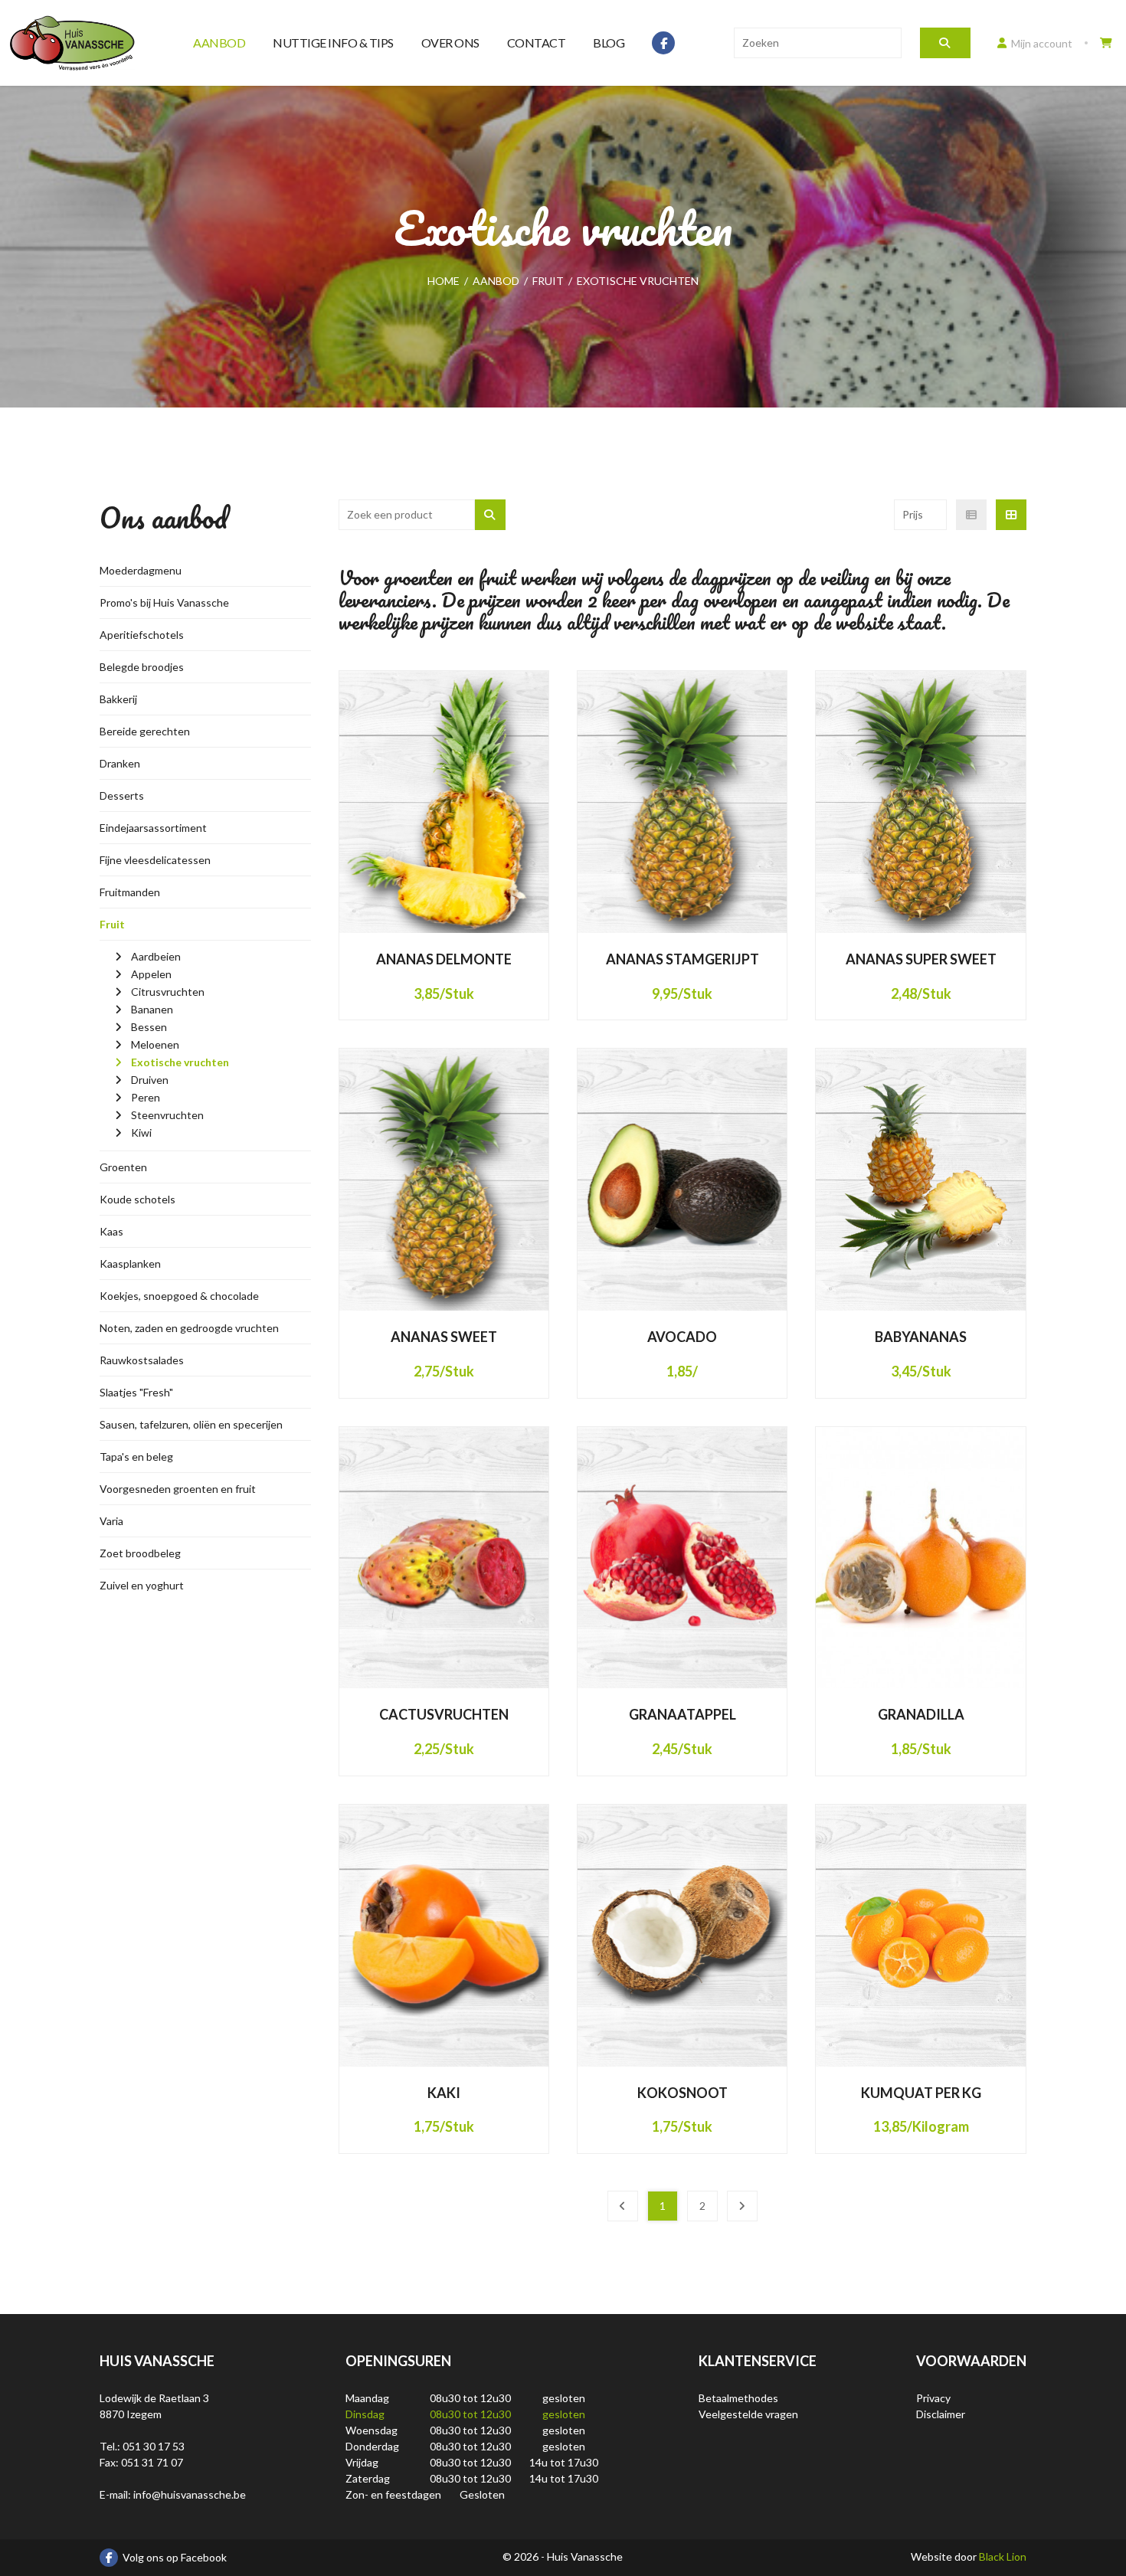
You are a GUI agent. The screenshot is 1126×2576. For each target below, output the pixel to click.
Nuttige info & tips (333, 43)
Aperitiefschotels (142, 635)
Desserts (122, 795)
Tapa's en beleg (136, 1457)
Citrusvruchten (168, 992)
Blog (609, 43)
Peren (146, 1097)
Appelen (151, 974)
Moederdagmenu (141, 570)
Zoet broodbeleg (140, 1553)
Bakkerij (118, 699)
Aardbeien (156, 956)
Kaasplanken (130, 1263)
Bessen (149, 1027)
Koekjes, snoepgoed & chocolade (179, 1296)
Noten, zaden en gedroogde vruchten (189, 1328)
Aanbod (219, 43)
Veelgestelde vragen (748, 2414)
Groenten (123, 1167)
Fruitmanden (130, 892)
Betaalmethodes (738, 2398)
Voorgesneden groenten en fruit (178, 1489)
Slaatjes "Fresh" (136, 1392)
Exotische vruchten (180, 1062)
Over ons (450, 43)
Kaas (111, 1231)
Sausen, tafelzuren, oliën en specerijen (191, 1424)
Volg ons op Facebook (175, 2557)
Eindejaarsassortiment (153, 828)
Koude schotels (137, 1199)
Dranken (120, 763)
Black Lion (1003, 2556)
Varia (111, 1521)
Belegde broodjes (142, 667)
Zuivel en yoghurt (142, 1585)
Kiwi (141, 1133)
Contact (537, 43)
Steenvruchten (167, 1115)
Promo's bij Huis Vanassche (164, 602)
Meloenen (155, 1044)
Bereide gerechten (145, 731)
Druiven (150, 1080)
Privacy (933, 2398)
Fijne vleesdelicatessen (155, 860)
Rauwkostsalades (142, 1360)
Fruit (112, 924)
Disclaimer (941, 2414)
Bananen (152, 1009)
